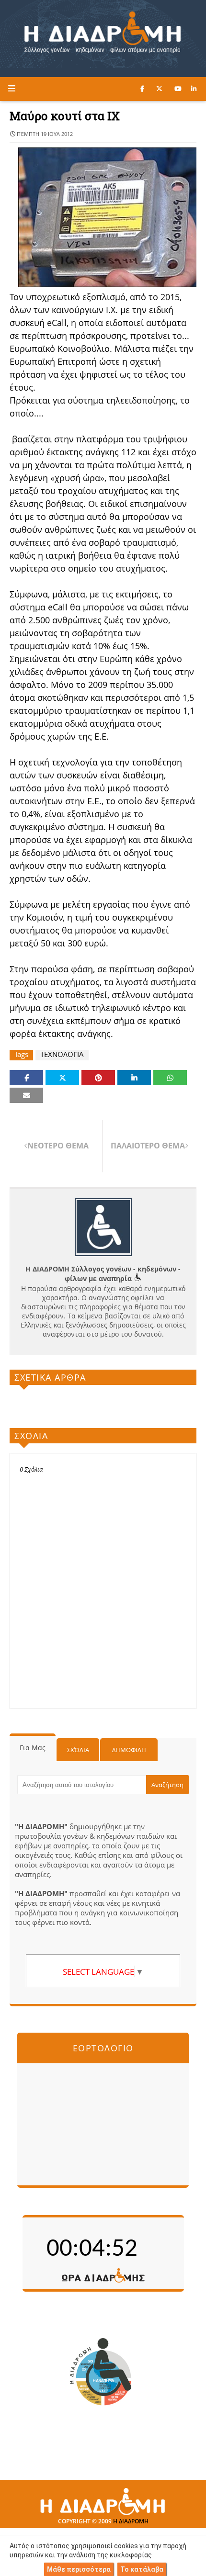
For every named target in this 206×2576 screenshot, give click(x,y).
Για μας (33, 1748)
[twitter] (159, 89)
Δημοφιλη (129, 1750)
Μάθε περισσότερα (79, 2569)
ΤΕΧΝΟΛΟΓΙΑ (62, 1054)
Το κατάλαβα (142, 2569)
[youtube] (178, 89)
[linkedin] (194, 89)
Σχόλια (78, 1750)
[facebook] (142, 89)
